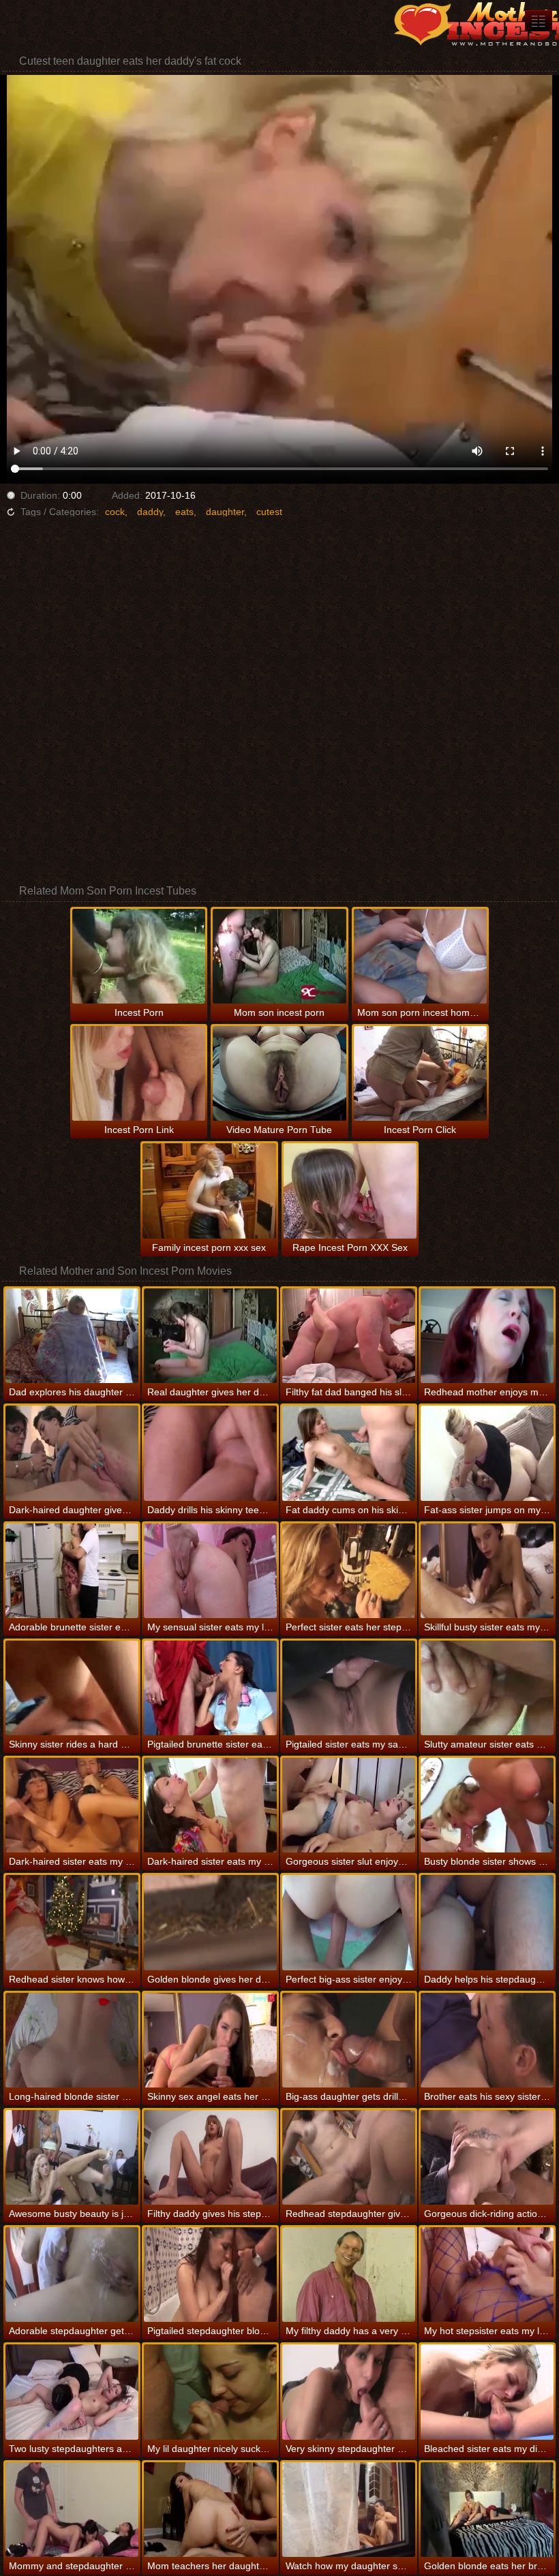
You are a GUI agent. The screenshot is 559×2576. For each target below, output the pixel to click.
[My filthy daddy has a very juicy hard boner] (349, 2275)
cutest (269, 512)
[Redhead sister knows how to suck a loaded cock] (72, 1922)
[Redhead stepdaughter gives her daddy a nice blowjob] (349, 2157)
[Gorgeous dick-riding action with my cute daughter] (487, 2157)
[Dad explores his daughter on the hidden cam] (72, 1336)
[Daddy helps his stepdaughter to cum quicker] (487, 1922)
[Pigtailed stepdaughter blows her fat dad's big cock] (210, 2275)
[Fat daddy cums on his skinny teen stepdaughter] (349, 1453)
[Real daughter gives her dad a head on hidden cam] (210, 1336)
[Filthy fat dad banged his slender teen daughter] (349, 1336)
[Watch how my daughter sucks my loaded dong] (349, 2510)
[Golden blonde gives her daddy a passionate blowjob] (210, 1922)
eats (184, 512)
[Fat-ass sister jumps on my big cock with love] (487, 1453)
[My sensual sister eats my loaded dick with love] (210, 1571)
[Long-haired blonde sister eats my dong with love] (72, 2040)
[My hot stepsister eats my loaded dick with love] (487, 2275)
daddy (150, 512)
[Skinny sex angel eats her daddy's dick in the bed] (210, 2040)
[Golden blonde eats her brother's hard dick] (487, 2510)
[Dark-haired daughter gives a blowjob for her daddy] (72, 1453)
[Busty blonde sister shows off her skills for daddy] (487, 1805)
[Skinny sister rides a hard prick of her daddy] (72, 1688)
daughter (225, 512)
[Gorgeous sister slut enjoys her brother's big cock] (349, 1805)
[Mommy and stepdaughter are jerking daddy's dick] (72, 2510)
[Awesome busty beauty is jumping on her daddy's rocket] (72, 2157)
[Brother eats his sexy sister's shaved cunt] (487, 2040)
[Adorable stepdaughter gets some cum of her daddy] (72, 2275)
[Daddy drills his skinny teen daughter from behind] (210, 1453)
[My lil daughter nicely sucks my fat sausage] (210, 2392)
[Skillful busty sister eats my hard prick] (487, 1571)
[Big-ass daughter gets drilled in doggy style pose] (349, 2040)
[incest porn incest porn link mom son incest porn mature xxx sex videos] (539, 21)
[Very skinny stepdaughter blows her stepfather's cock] (349, 2392)
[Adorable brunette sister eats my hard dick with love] (72, 1571)
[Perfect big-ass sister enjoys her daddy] (349, 1922)
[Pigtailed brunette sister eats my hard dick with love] (210, 1688)
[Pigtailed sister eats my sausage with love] (349, 1688)
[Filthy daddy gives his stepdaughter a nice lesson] (210, 2157)
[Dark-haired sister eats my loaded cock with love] (210, 1805)
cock (115, 512)
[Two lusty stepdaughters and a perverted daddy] (72, 2392)
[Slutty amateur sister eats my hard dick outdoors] (487, 1688)
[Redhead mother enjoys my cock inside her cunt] (487, 1336)
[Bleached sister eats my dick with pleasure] (487, 2392)
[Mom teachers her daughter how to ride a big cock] (210, 2510)
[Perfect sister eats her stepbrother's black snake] (349, 1571)
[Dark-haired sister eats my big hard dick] (72, 1805)
